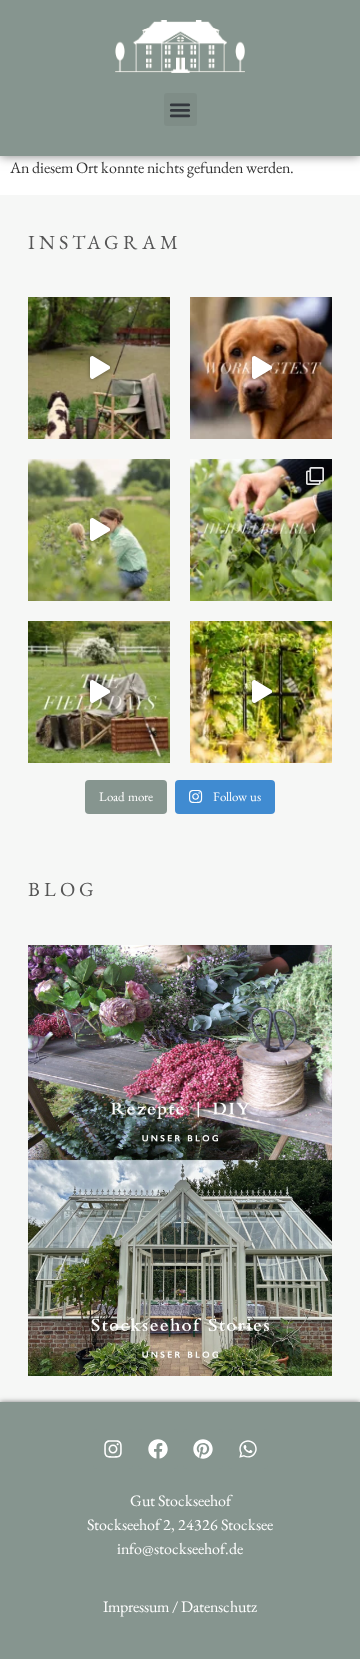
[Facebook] (158, 1449)
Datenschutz (219, 1606)
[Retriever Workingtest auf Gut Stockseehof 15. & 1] (261, 368)
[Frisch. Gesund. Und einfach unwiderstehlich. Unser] (261, 530)
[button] (180, 109)
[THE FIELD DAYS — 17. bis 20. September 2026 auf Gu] (99, 692)
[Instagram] (113, 1449)
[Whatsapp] (248, 1449)
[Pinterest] (203, 1449)
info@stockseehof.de (180, 1548)
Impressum (136, 1606)
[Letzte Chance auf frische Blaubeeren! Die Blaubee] (99, 530)
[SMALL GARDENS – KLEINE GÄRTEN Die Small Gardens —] (261, 692)
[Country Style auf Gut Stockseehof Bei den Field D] (99, 368)
